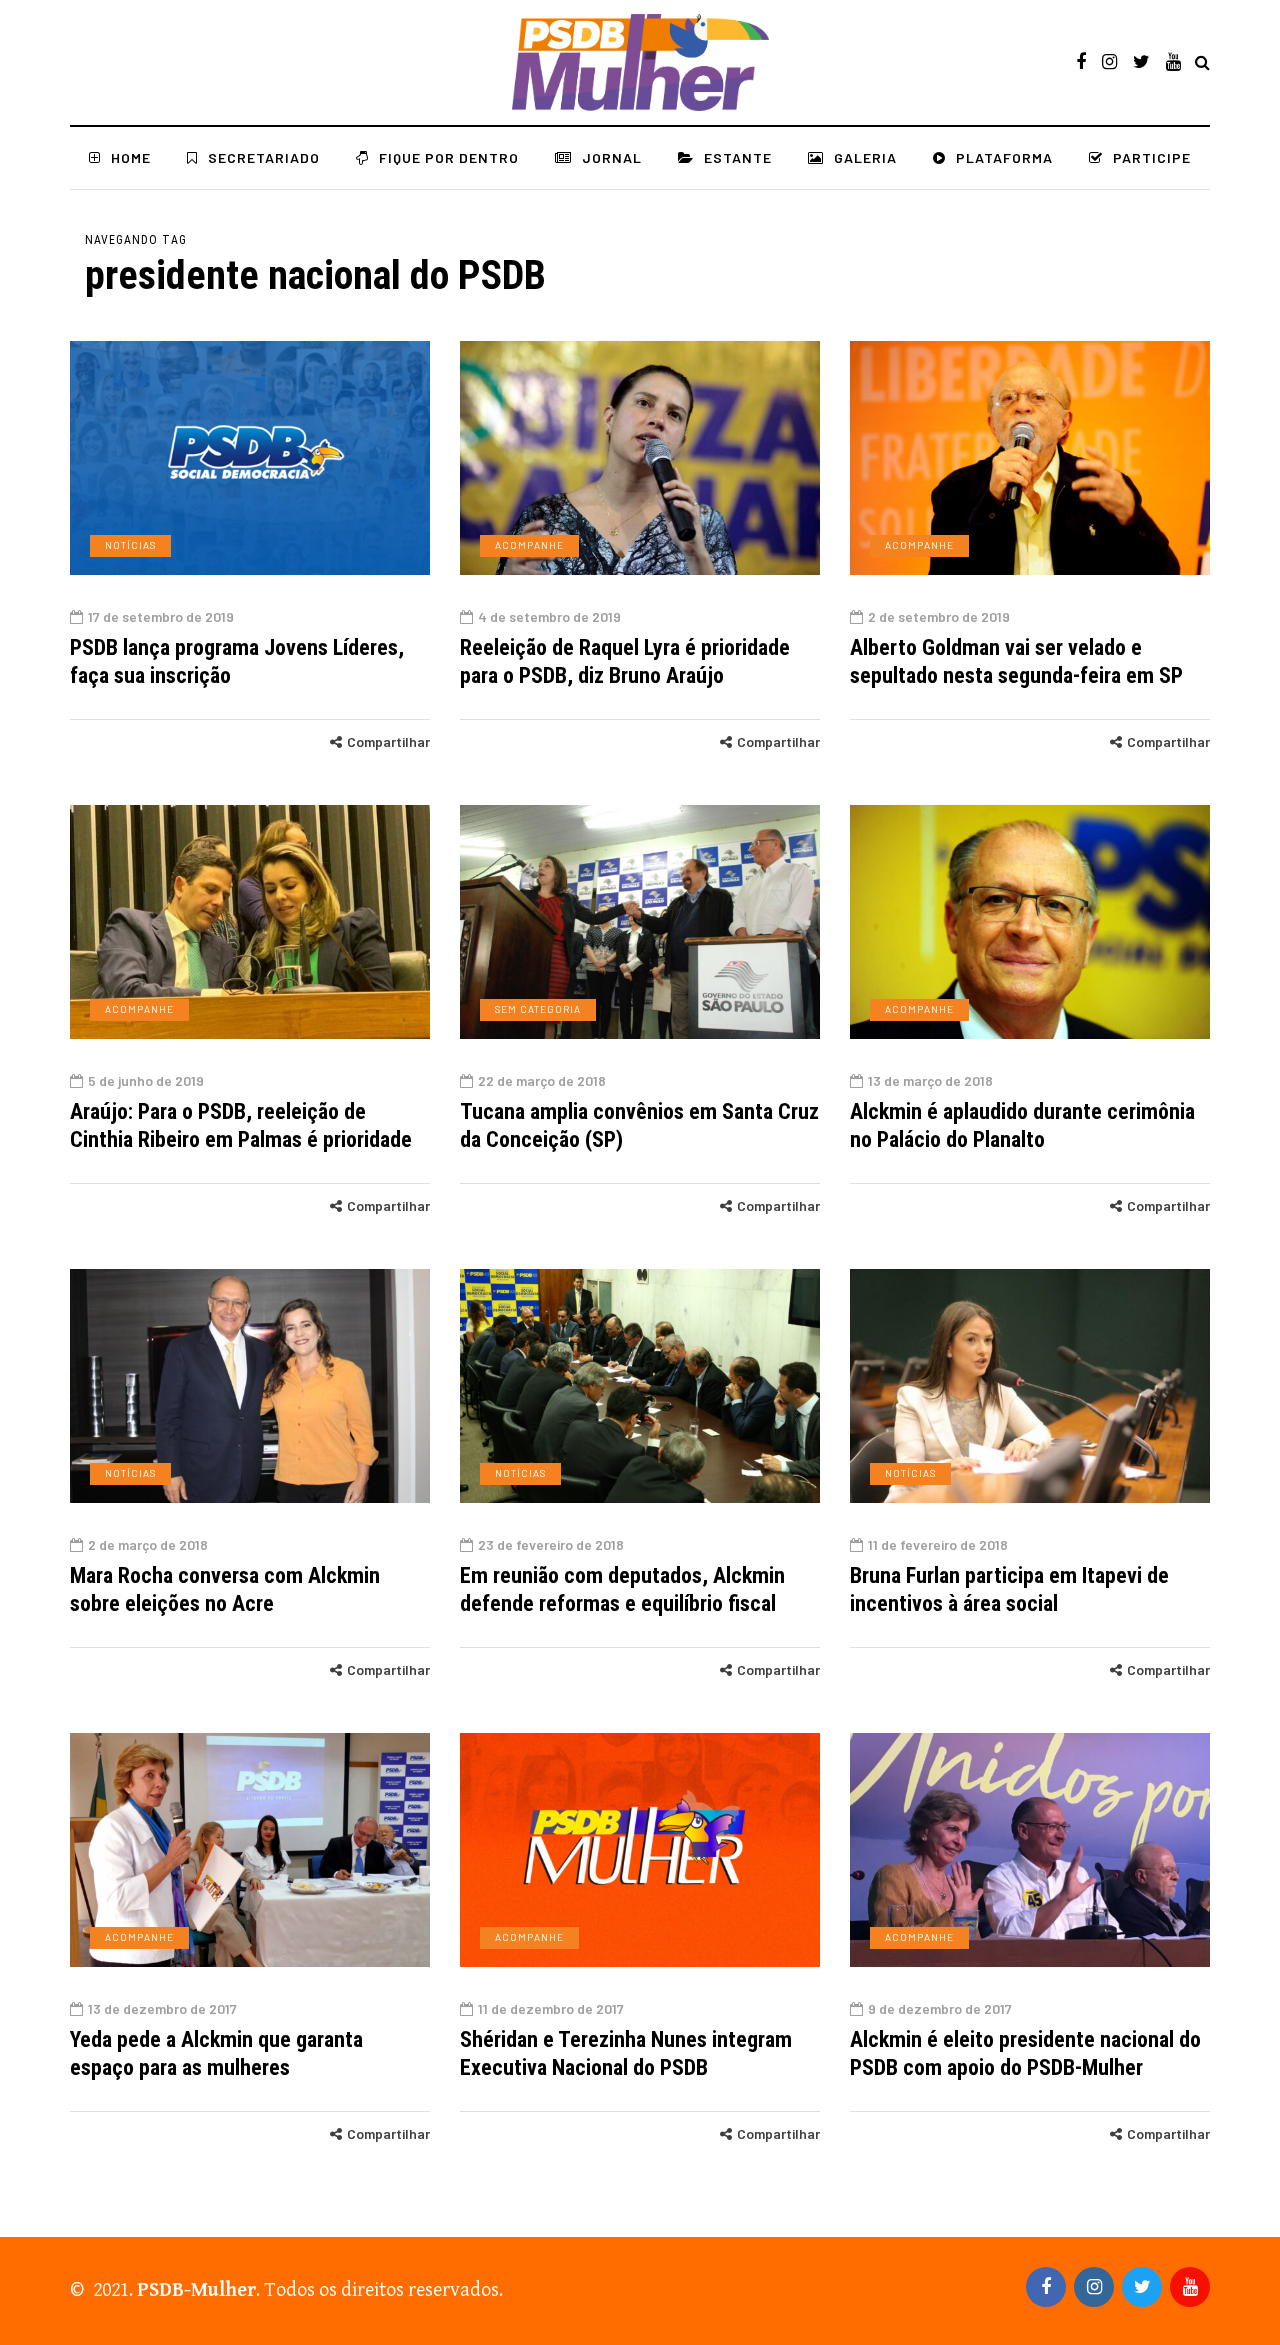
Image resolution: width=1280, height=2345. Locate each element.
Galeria (865, 157)
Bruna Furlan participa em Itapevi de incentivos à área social (1009, 1589)
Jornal (612, 157)
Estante (738, 157)
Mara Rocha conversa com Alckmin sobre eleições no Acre (225, 1589)
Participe (1152, 157)
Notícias (130, 545)
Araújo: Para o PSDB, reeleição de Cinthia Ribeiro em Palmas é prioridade (241, 1125)
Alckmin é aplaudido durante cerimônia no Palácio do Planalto (1022, 1125)
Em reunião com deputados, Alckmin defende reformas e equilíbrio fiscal (622, 1589)
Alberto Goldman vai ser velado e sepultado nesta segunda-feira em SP (1016, 661)
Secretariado (264, 157)
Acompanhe (529, 545)
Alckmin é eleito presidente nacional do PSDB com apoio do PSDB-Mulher (1025, 2053)
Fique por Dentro (449, 157)
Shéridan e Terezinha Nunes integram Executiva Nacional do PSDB (626, 2053)
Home (131, 157)
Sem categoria (538, 1009)
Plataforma (1004, 157)
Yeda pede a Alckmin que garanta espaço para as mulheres (216, 2053)
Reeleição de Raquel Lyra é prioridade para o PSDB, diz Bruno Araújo (625, 661)
